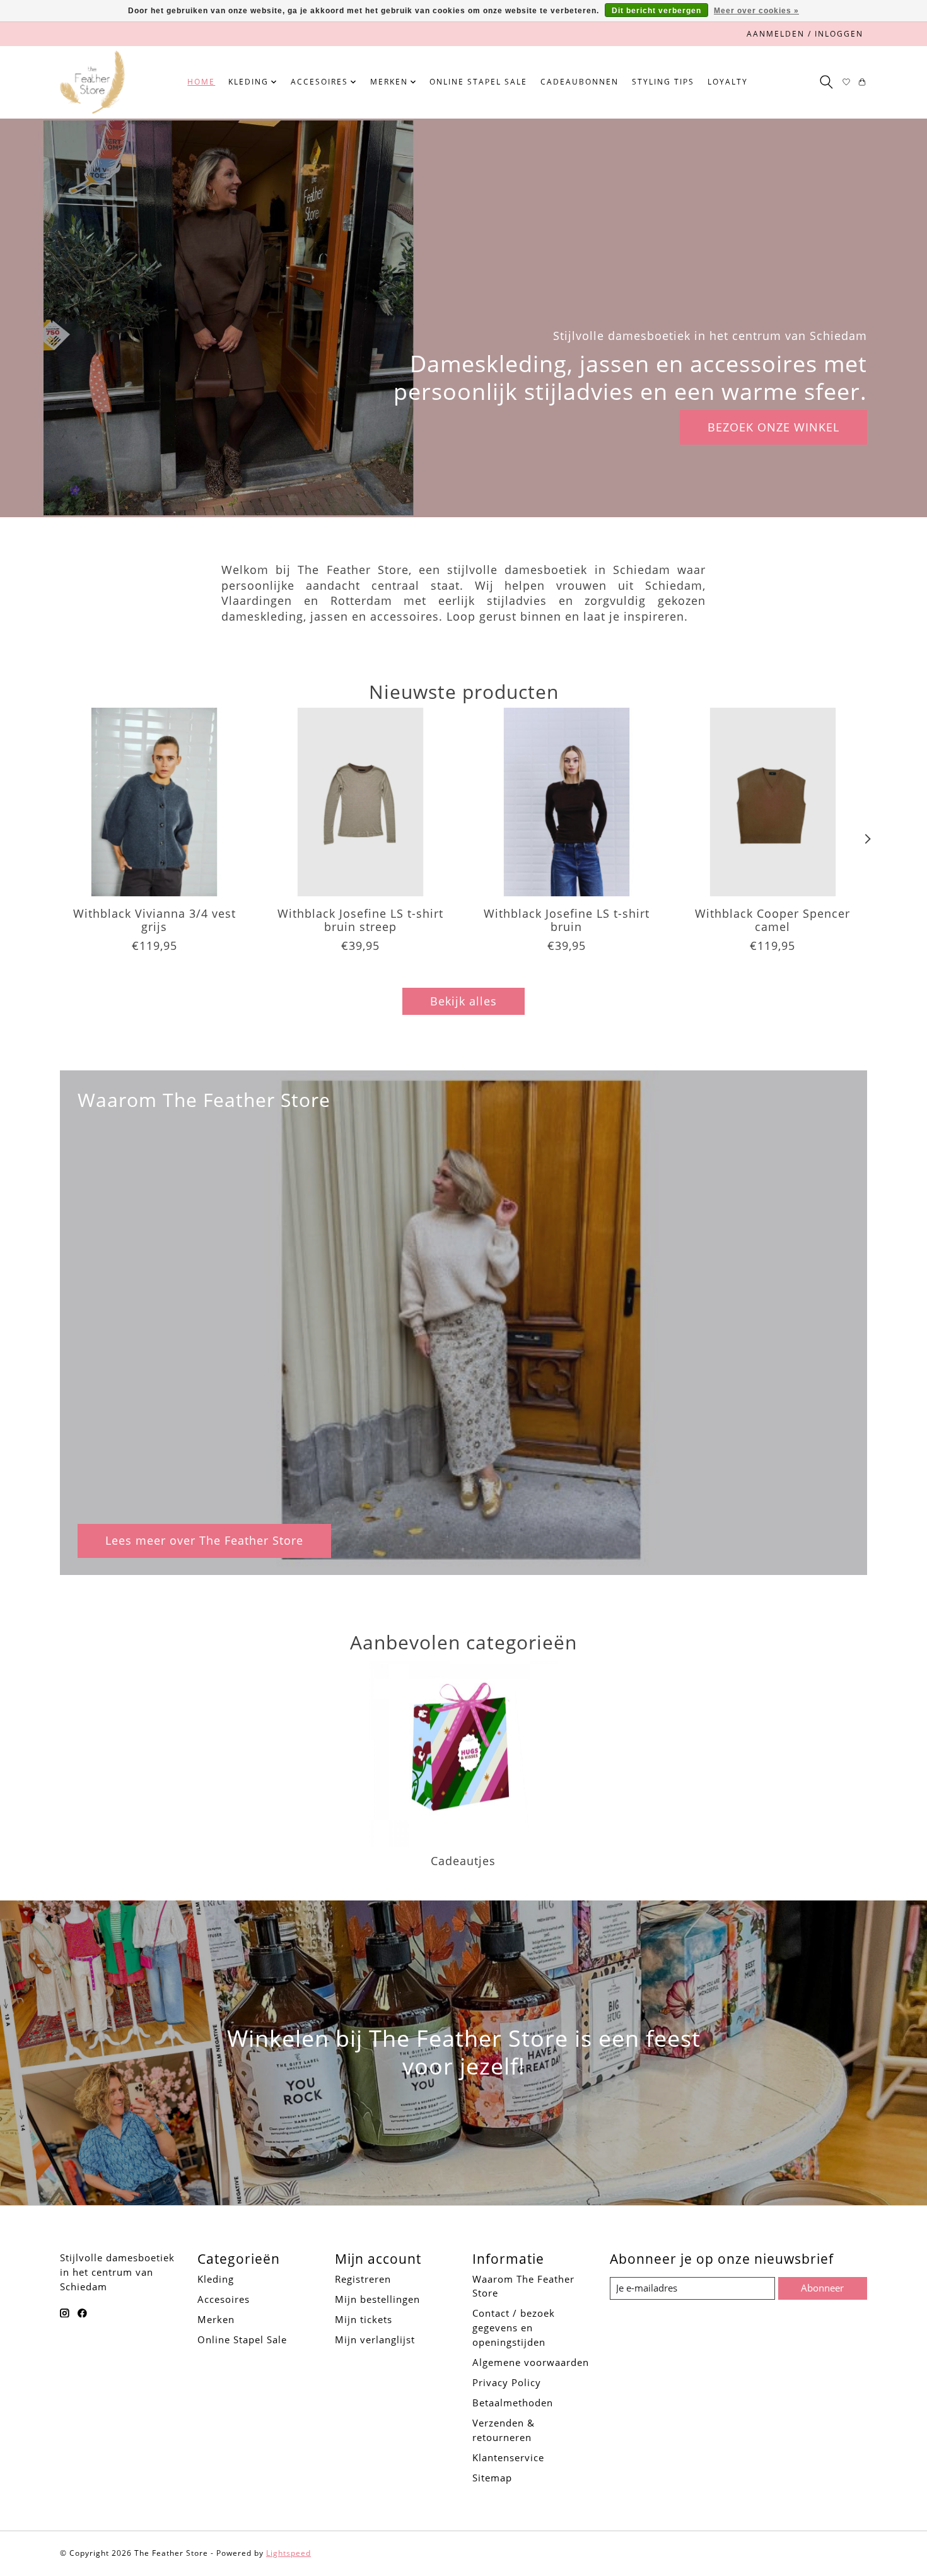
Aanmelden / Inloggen (805, 34)
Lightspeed (289, 2553)
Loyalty (728, 82)
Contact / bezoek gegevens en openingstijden (514, 2327)
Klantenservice (508, 2457)
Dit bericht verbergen (656, 11)
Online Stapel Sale (478, 82)
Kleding (216, 2279)
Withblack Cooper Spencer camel (772, 920)
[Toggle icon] (826, 82)
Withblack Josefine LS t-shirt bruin (567, 920)
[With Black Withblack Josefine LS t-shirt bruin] (567, 802)
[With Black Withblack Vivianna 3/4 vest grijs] (154, 802)
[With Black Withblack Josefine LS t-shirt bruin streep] (360, 802)
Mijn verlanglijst (375, 2339)
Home (201, 82)
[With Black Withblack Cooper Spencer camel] (773, 802)
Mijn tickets (364, 2319)
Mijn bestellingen (377, 2299)
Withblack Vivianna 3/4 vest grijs (154, 920)
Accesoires (224, 2299)
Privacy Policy (507, 2382)
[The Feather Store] (92, 82)
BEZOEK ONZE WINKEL (773, 427)
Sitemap (492, 2478)
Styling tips (663, 82)
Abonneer (822, 2288)
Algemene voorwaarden (531, 2362)
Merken (216, 2319)
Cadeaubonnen (580, 82)
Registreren (363, 2279)
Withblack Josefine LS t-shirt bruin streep (360, 920)
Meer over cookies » (756, 11)
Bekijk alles (463, 1001)
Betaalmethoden (513, 2403)
